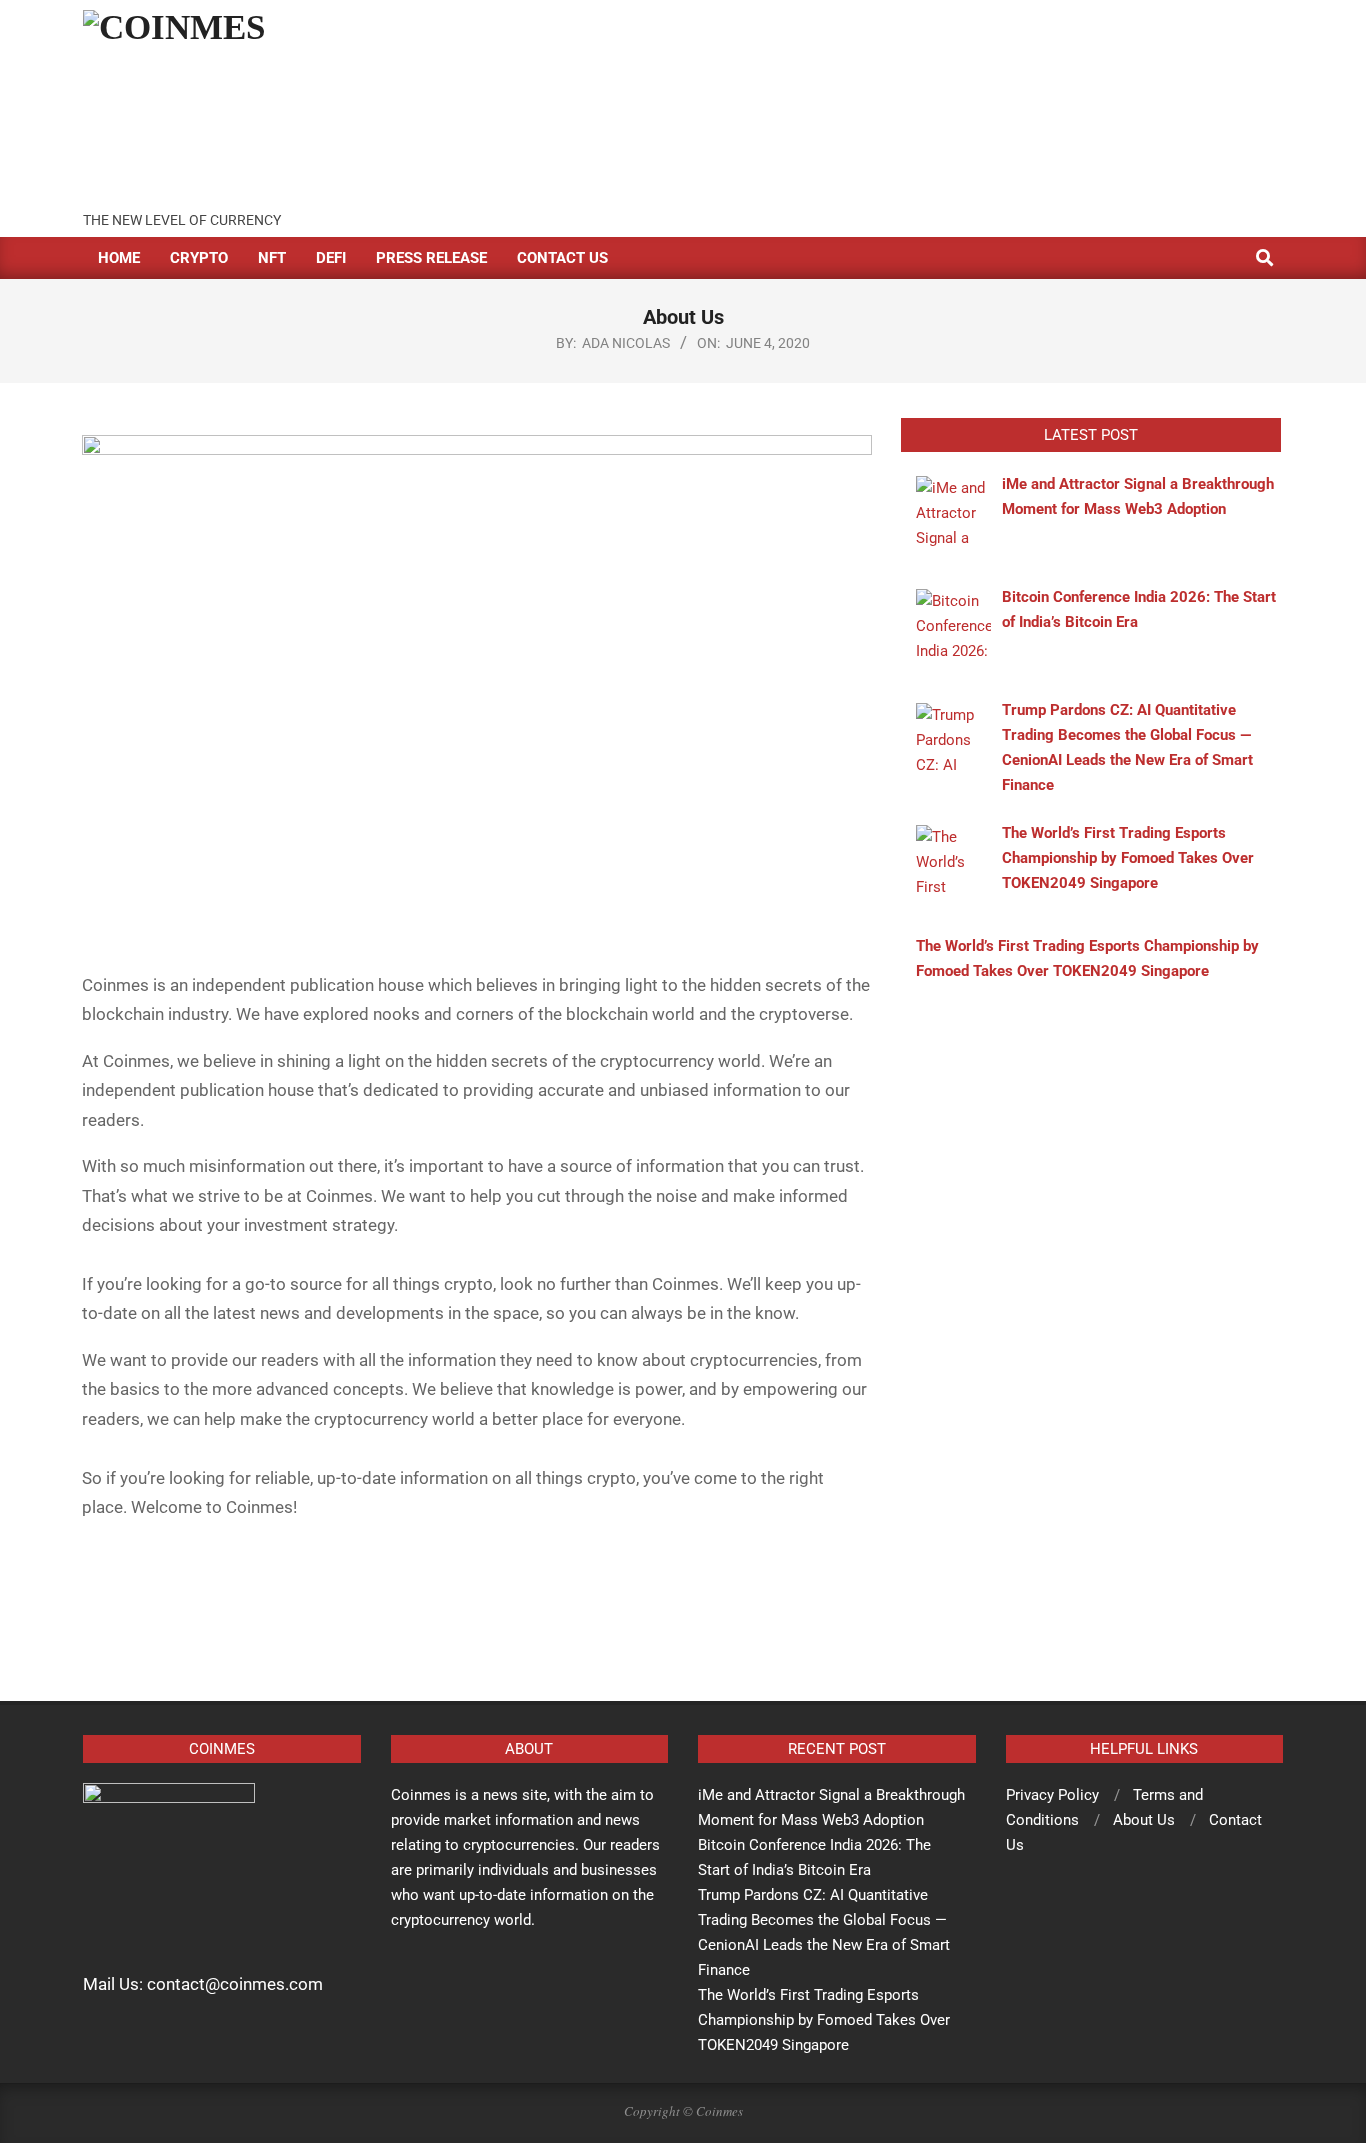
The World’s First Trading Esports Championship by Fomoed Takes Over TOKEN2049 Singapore (824, 2020)
